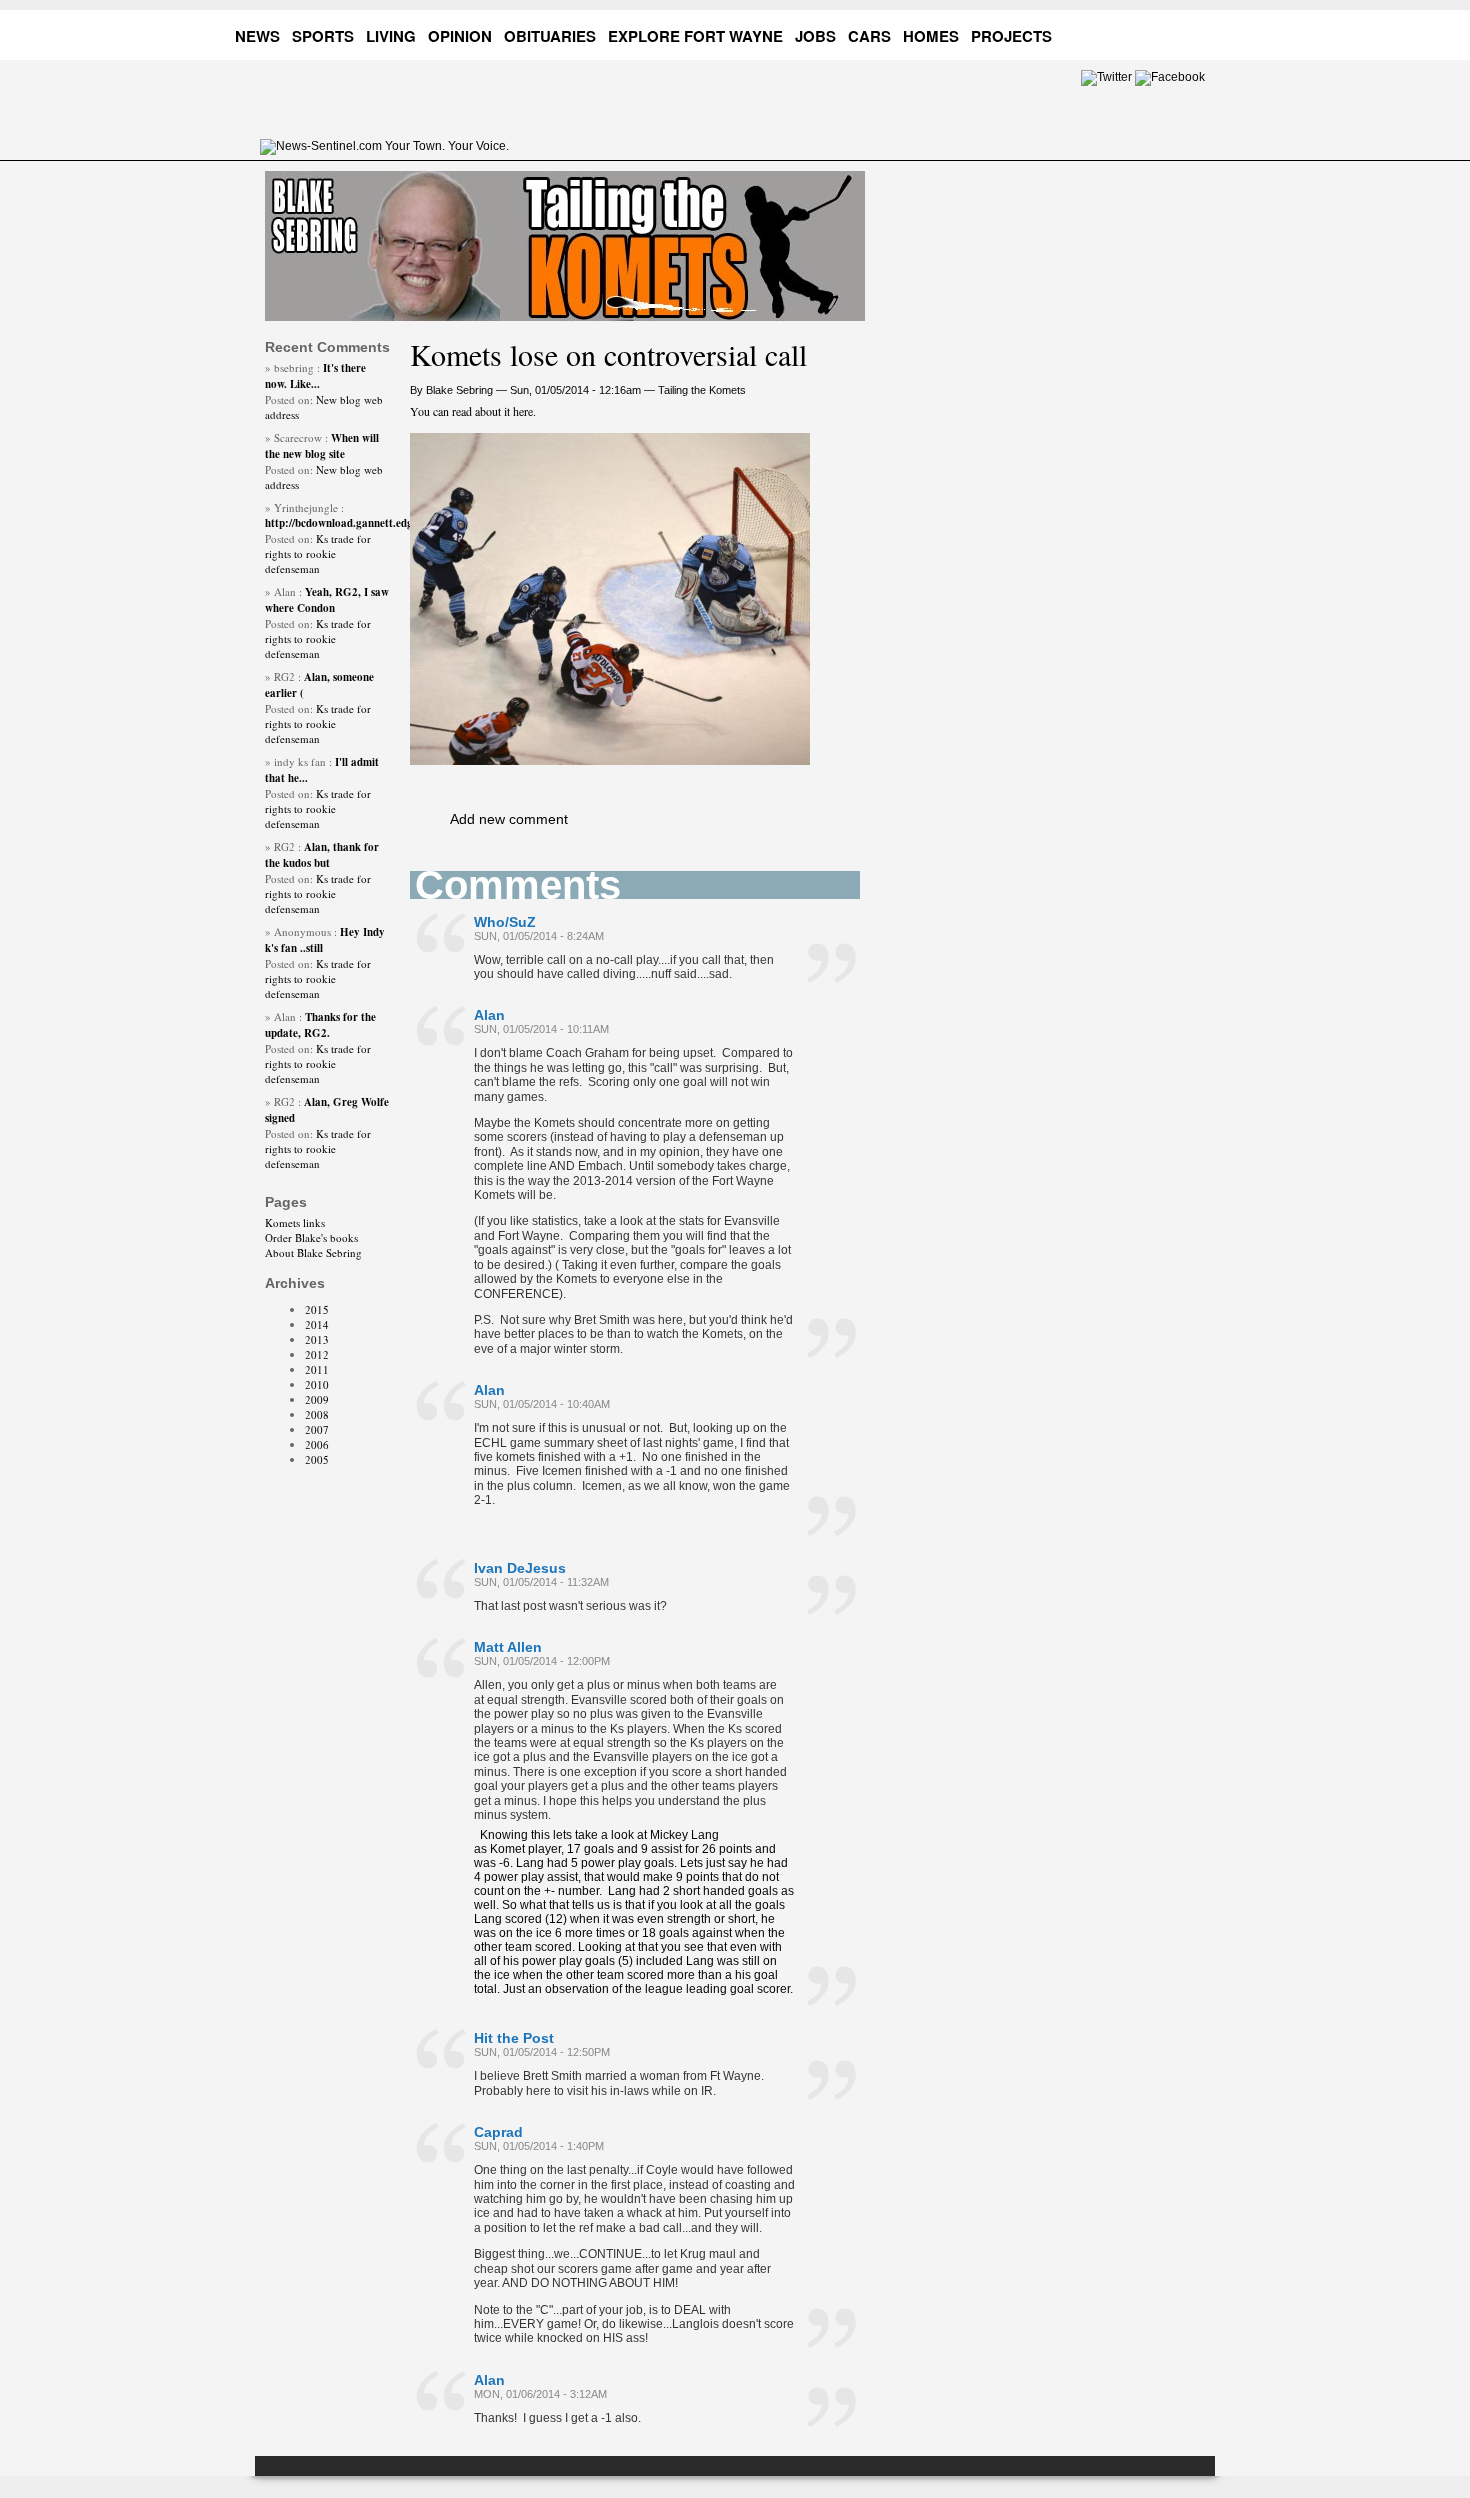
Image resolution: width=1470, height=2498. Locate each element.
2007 (317, 1429)
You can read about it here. (473, 411)
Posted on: (290, 399)
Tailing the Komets (702, 390)
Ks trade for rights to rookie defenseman (318, 553)
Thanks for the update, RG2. (320, 1025)
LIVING (391, 36)
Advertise (1119, 32)
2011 (317, 1369)
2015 (317, 1309)
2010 (317, 1384)
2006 (317, 1444)
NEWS (257, 36)
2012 (317, 1354)
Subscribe (1196, 32)
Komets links (295, 1222)
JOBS (815, 36)
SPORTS (323, 36)
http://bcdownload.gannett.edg (339, 523)
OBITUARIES (550, 36)
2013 (317, 1339)
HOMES (931, 36)
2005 (317, 1459)
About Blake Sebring (313, 1252)
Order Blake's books (311, 1237)
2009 (317, 1399)
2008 (317, 1414)
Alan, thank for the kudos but (322, 855)
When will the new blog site (322, 446)
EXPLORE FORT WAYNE (695, 36)
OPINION (460, 36)
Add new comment (509, 819)
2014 (317, 1324)
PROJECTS (1011, 36)
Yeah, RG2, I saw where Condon (327, 600)
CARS (869, 36)
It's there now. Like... (315, 376)
